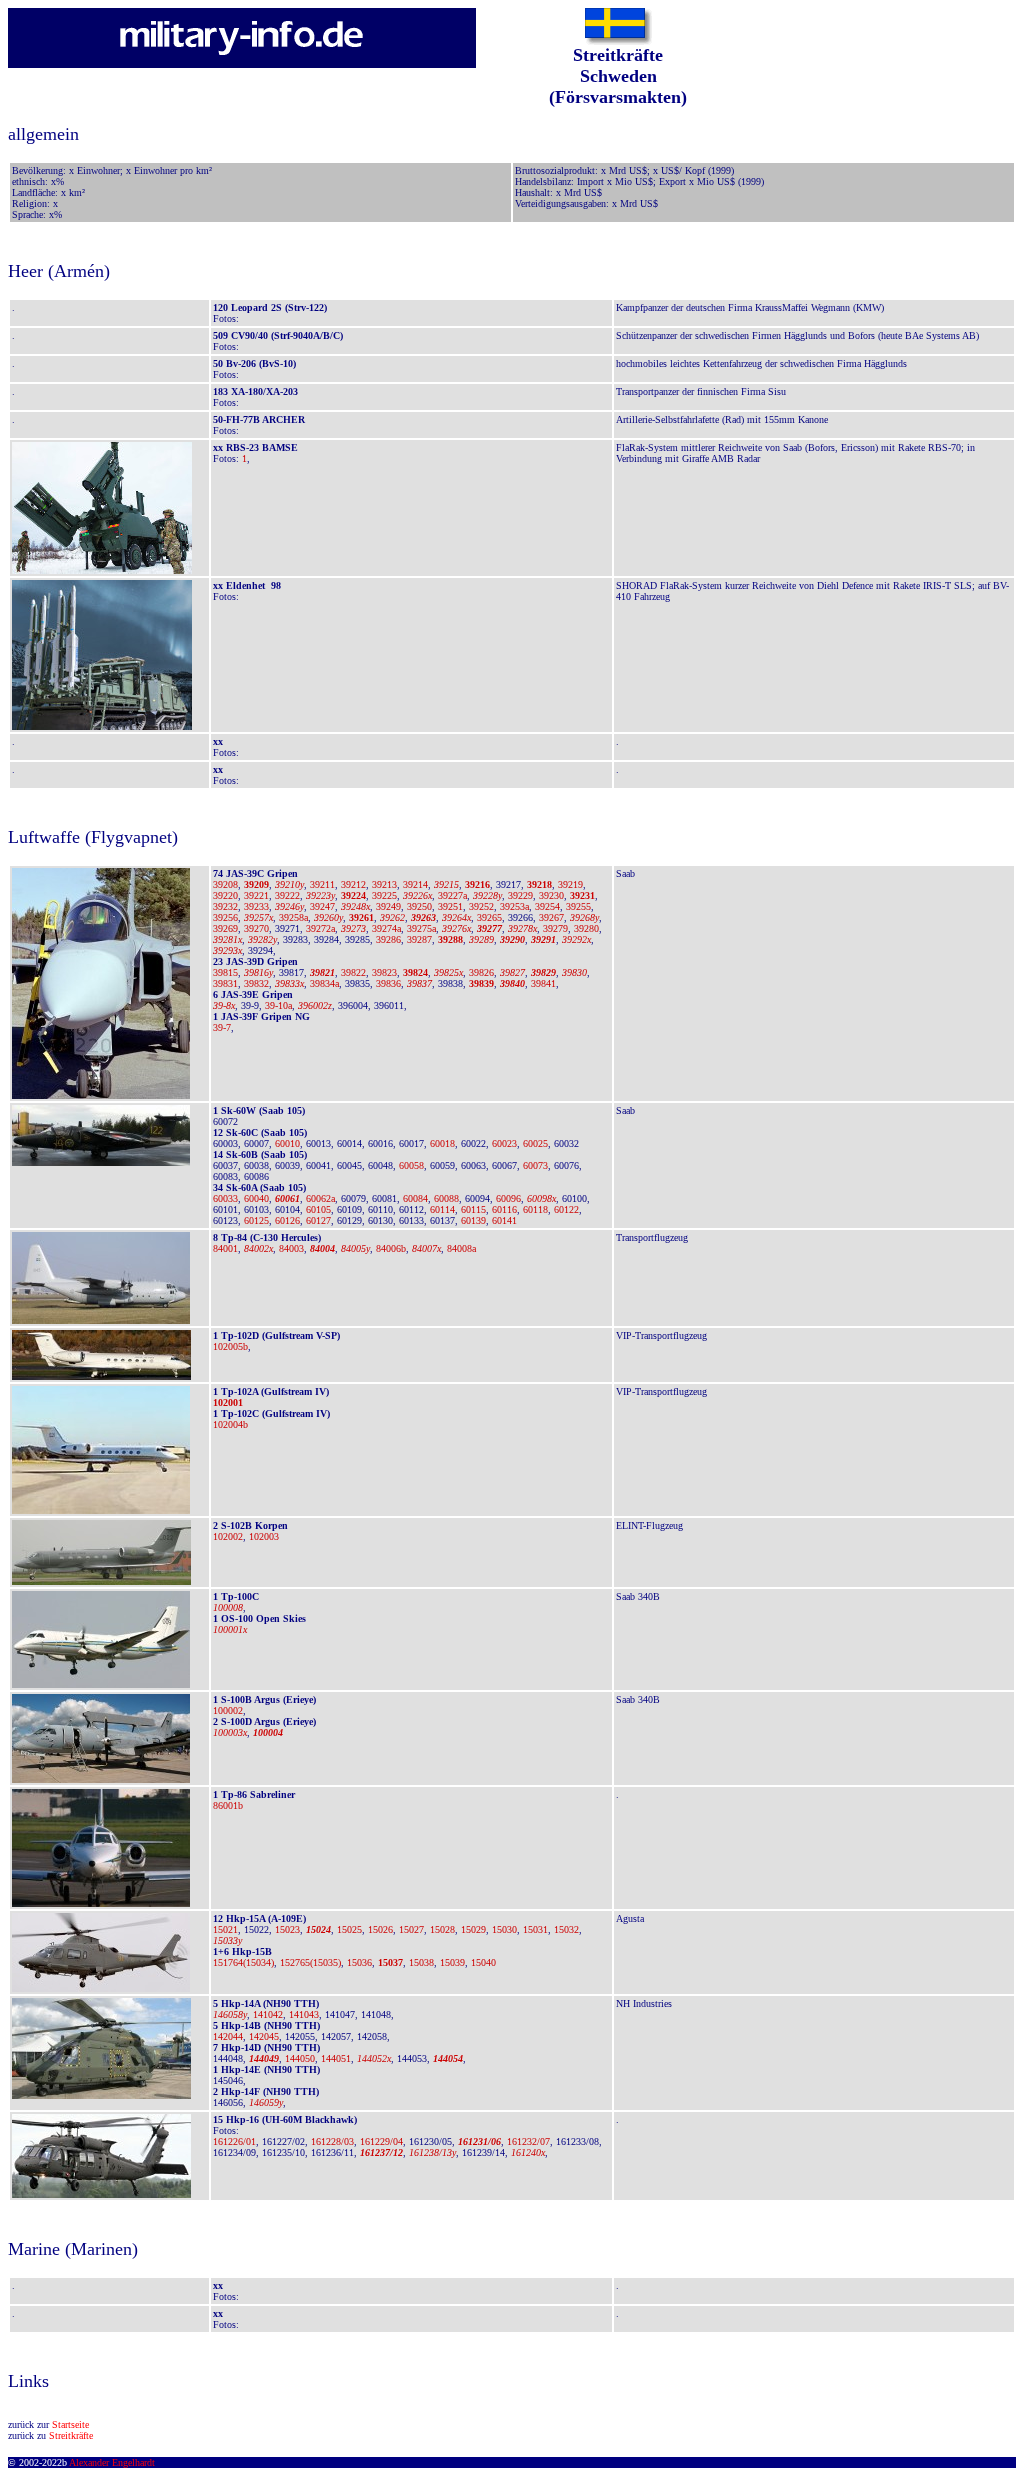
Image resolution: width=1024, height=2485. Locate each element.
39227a (452, 895)
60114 (442, 1209)
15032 (566, 1929)
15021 (225, 1929)
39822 (353, 972)
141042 (268, 2014)
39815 (225, 972)
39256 (225, 917)
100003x (230, 1732)
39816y (258, 972)
